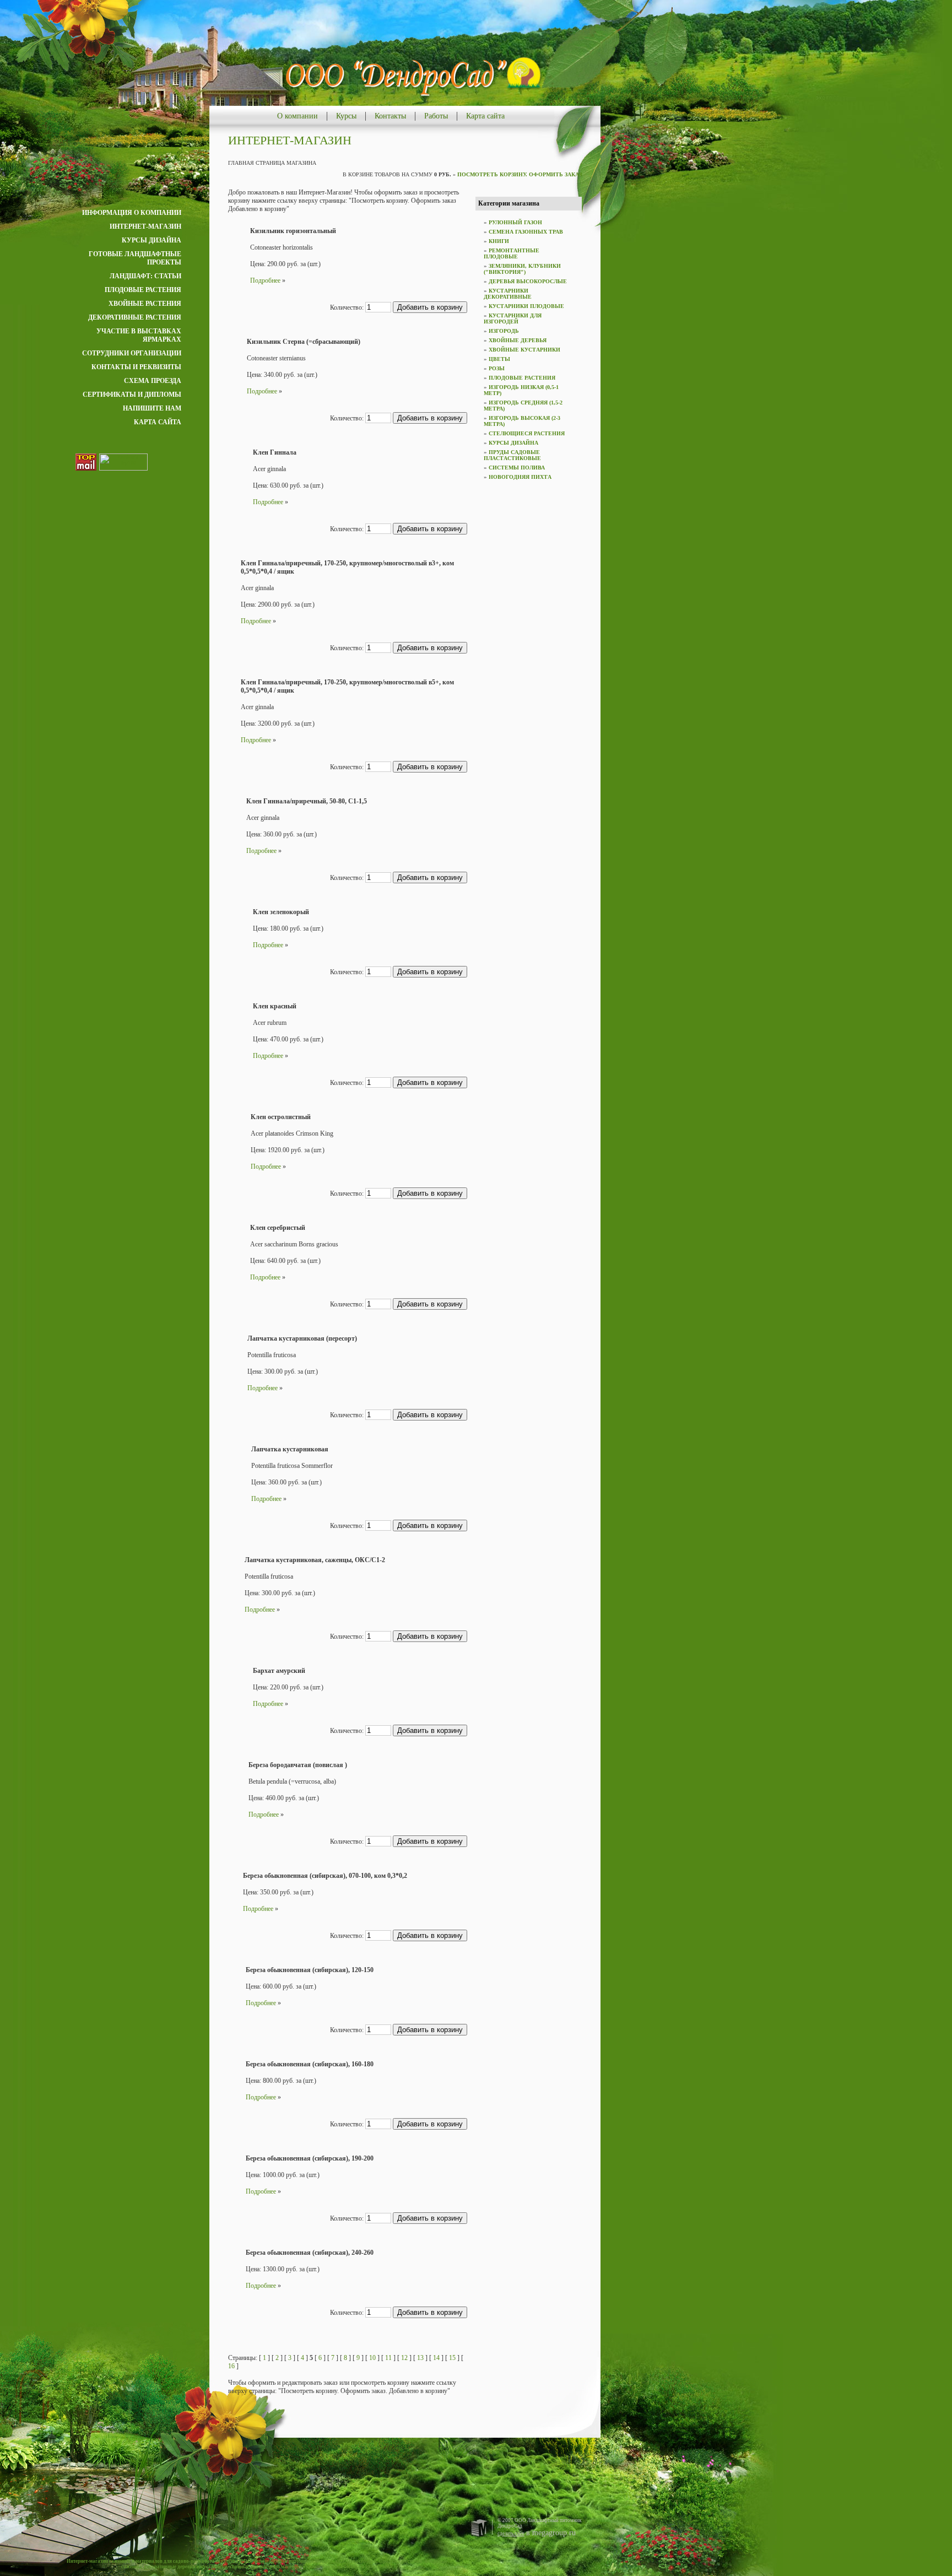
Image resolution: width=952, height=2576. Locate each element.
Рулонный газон (515, 222)
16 (231, 2366)
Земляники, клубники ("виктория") (522, 269)
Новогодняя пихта (520, 477)
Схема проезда (153, 381)
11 (388, 2358)
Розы (497, 368)
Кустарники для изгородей (513, 318)
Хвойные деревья (518, 340)
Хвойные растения (145, 304)
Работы (436, 116)
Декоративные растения (135, 317)
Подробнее (265, 280)
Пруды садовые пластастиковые (512, 455)
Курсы (346, 116)
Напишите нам (152, 408)
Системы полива (517, 468)
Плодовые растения (143, 290)
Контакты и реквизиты (136, 367)
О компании (297, 116)
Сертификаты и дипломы (132, 395)
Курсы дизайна (152, 240)
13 (420, 2358)
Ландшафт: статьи (145, 276)
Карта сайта (485, 116)
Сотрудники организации (132, 353)
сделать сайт (511, 2534)
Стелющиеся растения (527, 433)
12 (404, 2358)
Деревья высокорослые (528, 281)
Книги (499, 241)
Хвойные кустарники (524, 350)
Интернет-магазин (145, 226)
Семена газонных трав (526, 232)
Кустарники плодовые (526, 306)
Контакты (390, 116)
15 (452, 2358)
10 (372, 2358)
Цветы (499, 359)
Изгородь (504, 331)
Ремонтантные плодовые (512, 253)
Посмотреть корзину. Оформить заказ (520, 174)
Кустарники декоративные (508, 294)
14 (436, 2358)
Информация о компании (132, 213)
